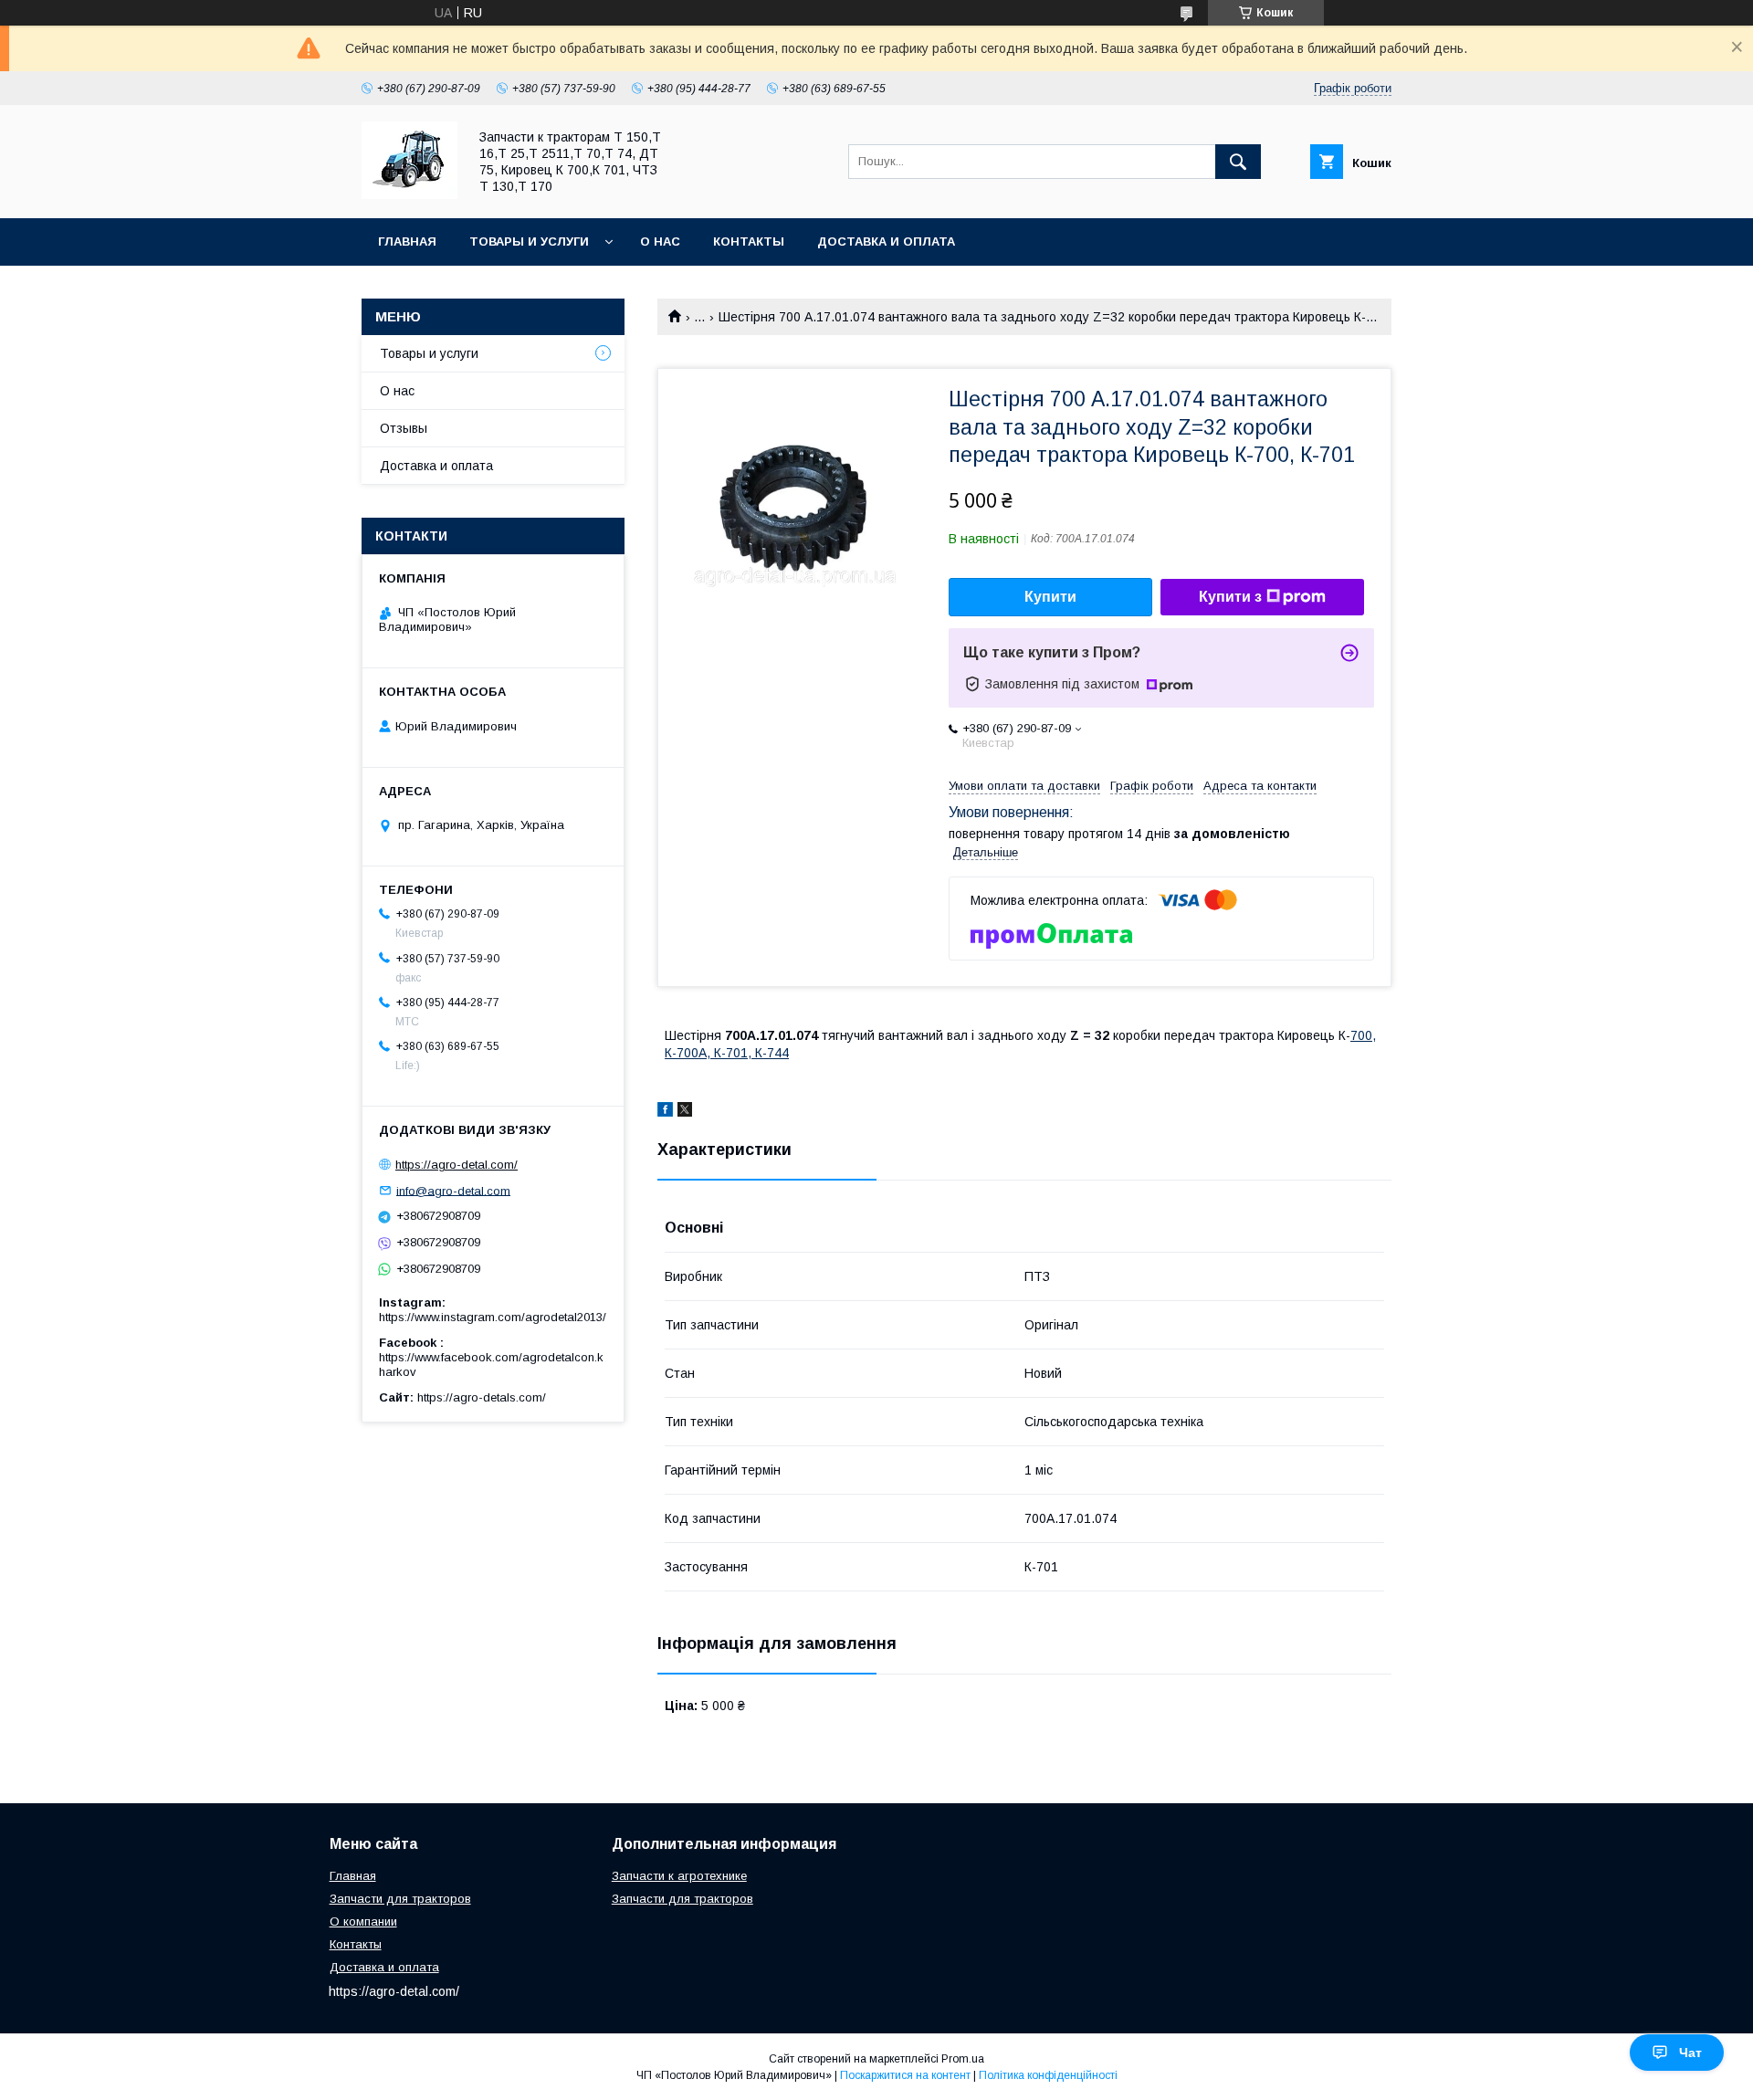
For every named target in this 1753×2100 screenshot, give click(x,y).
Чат (1690, 2053)
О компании (363, 1921)
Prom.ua (963, 2059)
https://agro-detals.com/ (482, 1397)
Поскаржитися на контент (905, 2075)
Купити (1050, 597)
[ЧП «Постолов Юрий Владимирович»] (409, 194)
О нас (660, 241)
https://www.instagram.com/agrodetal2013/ (493, 1317)
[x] (685, 1112)
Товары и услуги (529, 241)
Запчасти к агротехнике (679, 1876)
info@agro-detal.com (453, 1190)
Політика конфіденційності (1048, 2075)
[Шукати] (1238, 162)
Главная (407, 241)
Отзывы (404, 428)
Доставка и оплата (886, 241)
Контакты (749, 241)
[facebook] (665, 1112)
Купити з (1230, 597)
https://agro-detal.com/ (457, 1165)
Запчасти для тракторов (400, 1899)
